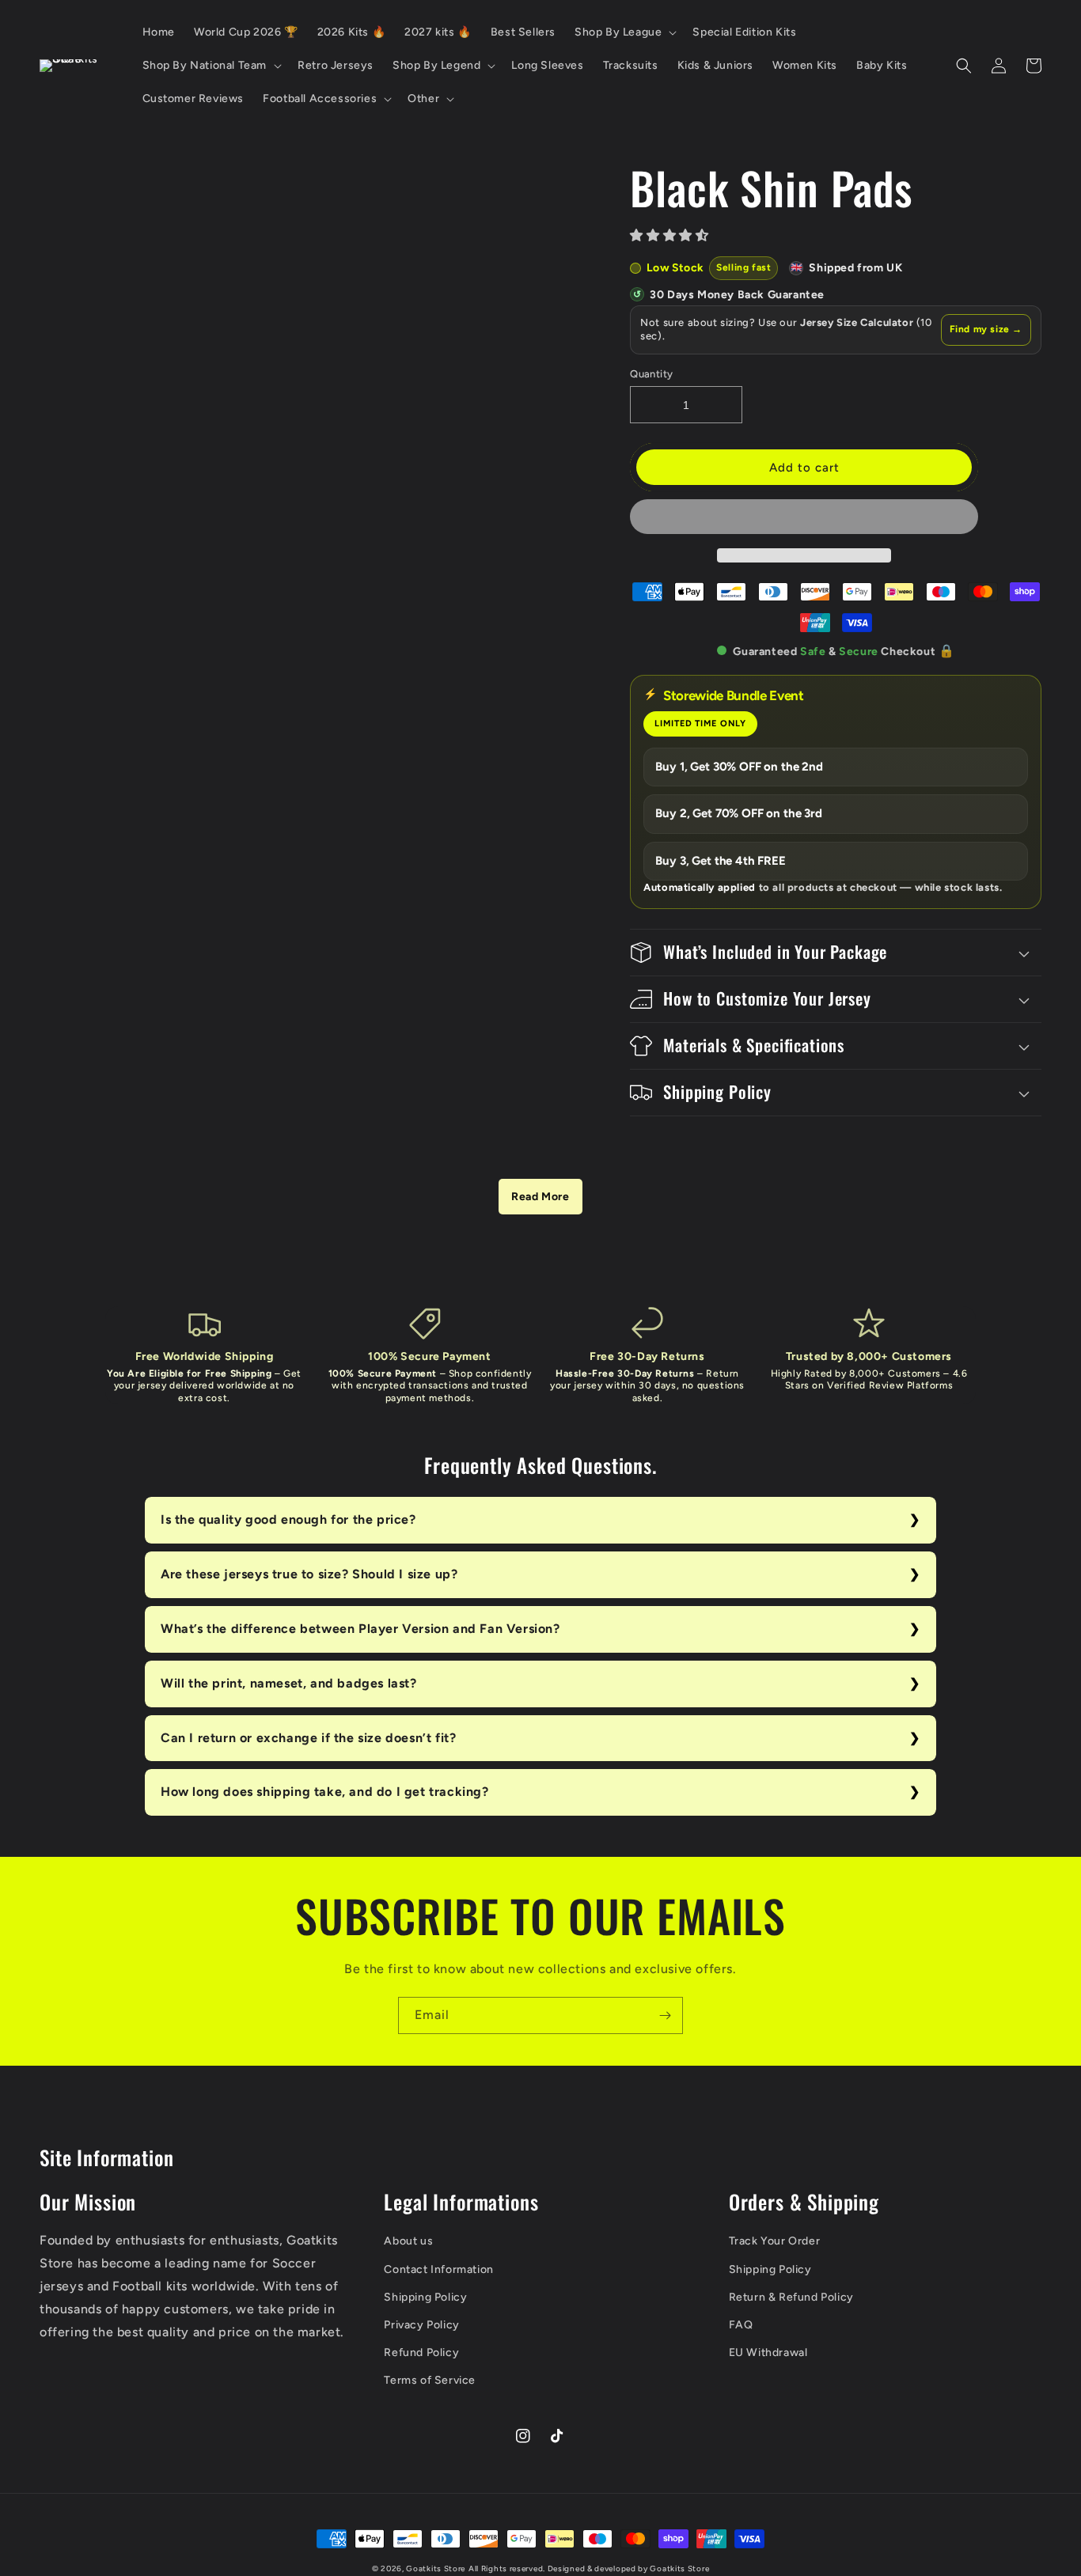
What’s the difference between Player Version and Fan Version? (360, 1629)
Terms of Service (430, 2380)
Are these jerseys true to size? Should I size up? (309, 1574)
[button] (671, 235)
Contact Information (438, 2269)
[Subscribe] (665, 2015)
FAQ (741, 2325)
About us (408, 2241)
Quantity (651, 374)
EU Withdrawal (768, 2352)
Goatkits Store (436, 2568)
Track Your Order (775, 2241)
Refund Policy (421, 2352)
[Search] (964, 66)
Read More (540, 1197)
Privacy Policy (421, 2325)
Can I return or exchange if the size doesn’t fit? (308, 1738)
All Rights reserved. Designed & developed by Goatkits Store (589, 2568)
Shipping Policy (425, 2297)
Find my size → (986, 329)
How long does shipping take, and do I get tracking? (325, 1792)
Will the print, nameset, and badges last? (289, 1683)
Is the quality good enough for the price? (288, 1519)
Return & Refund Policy (791, 2297)
